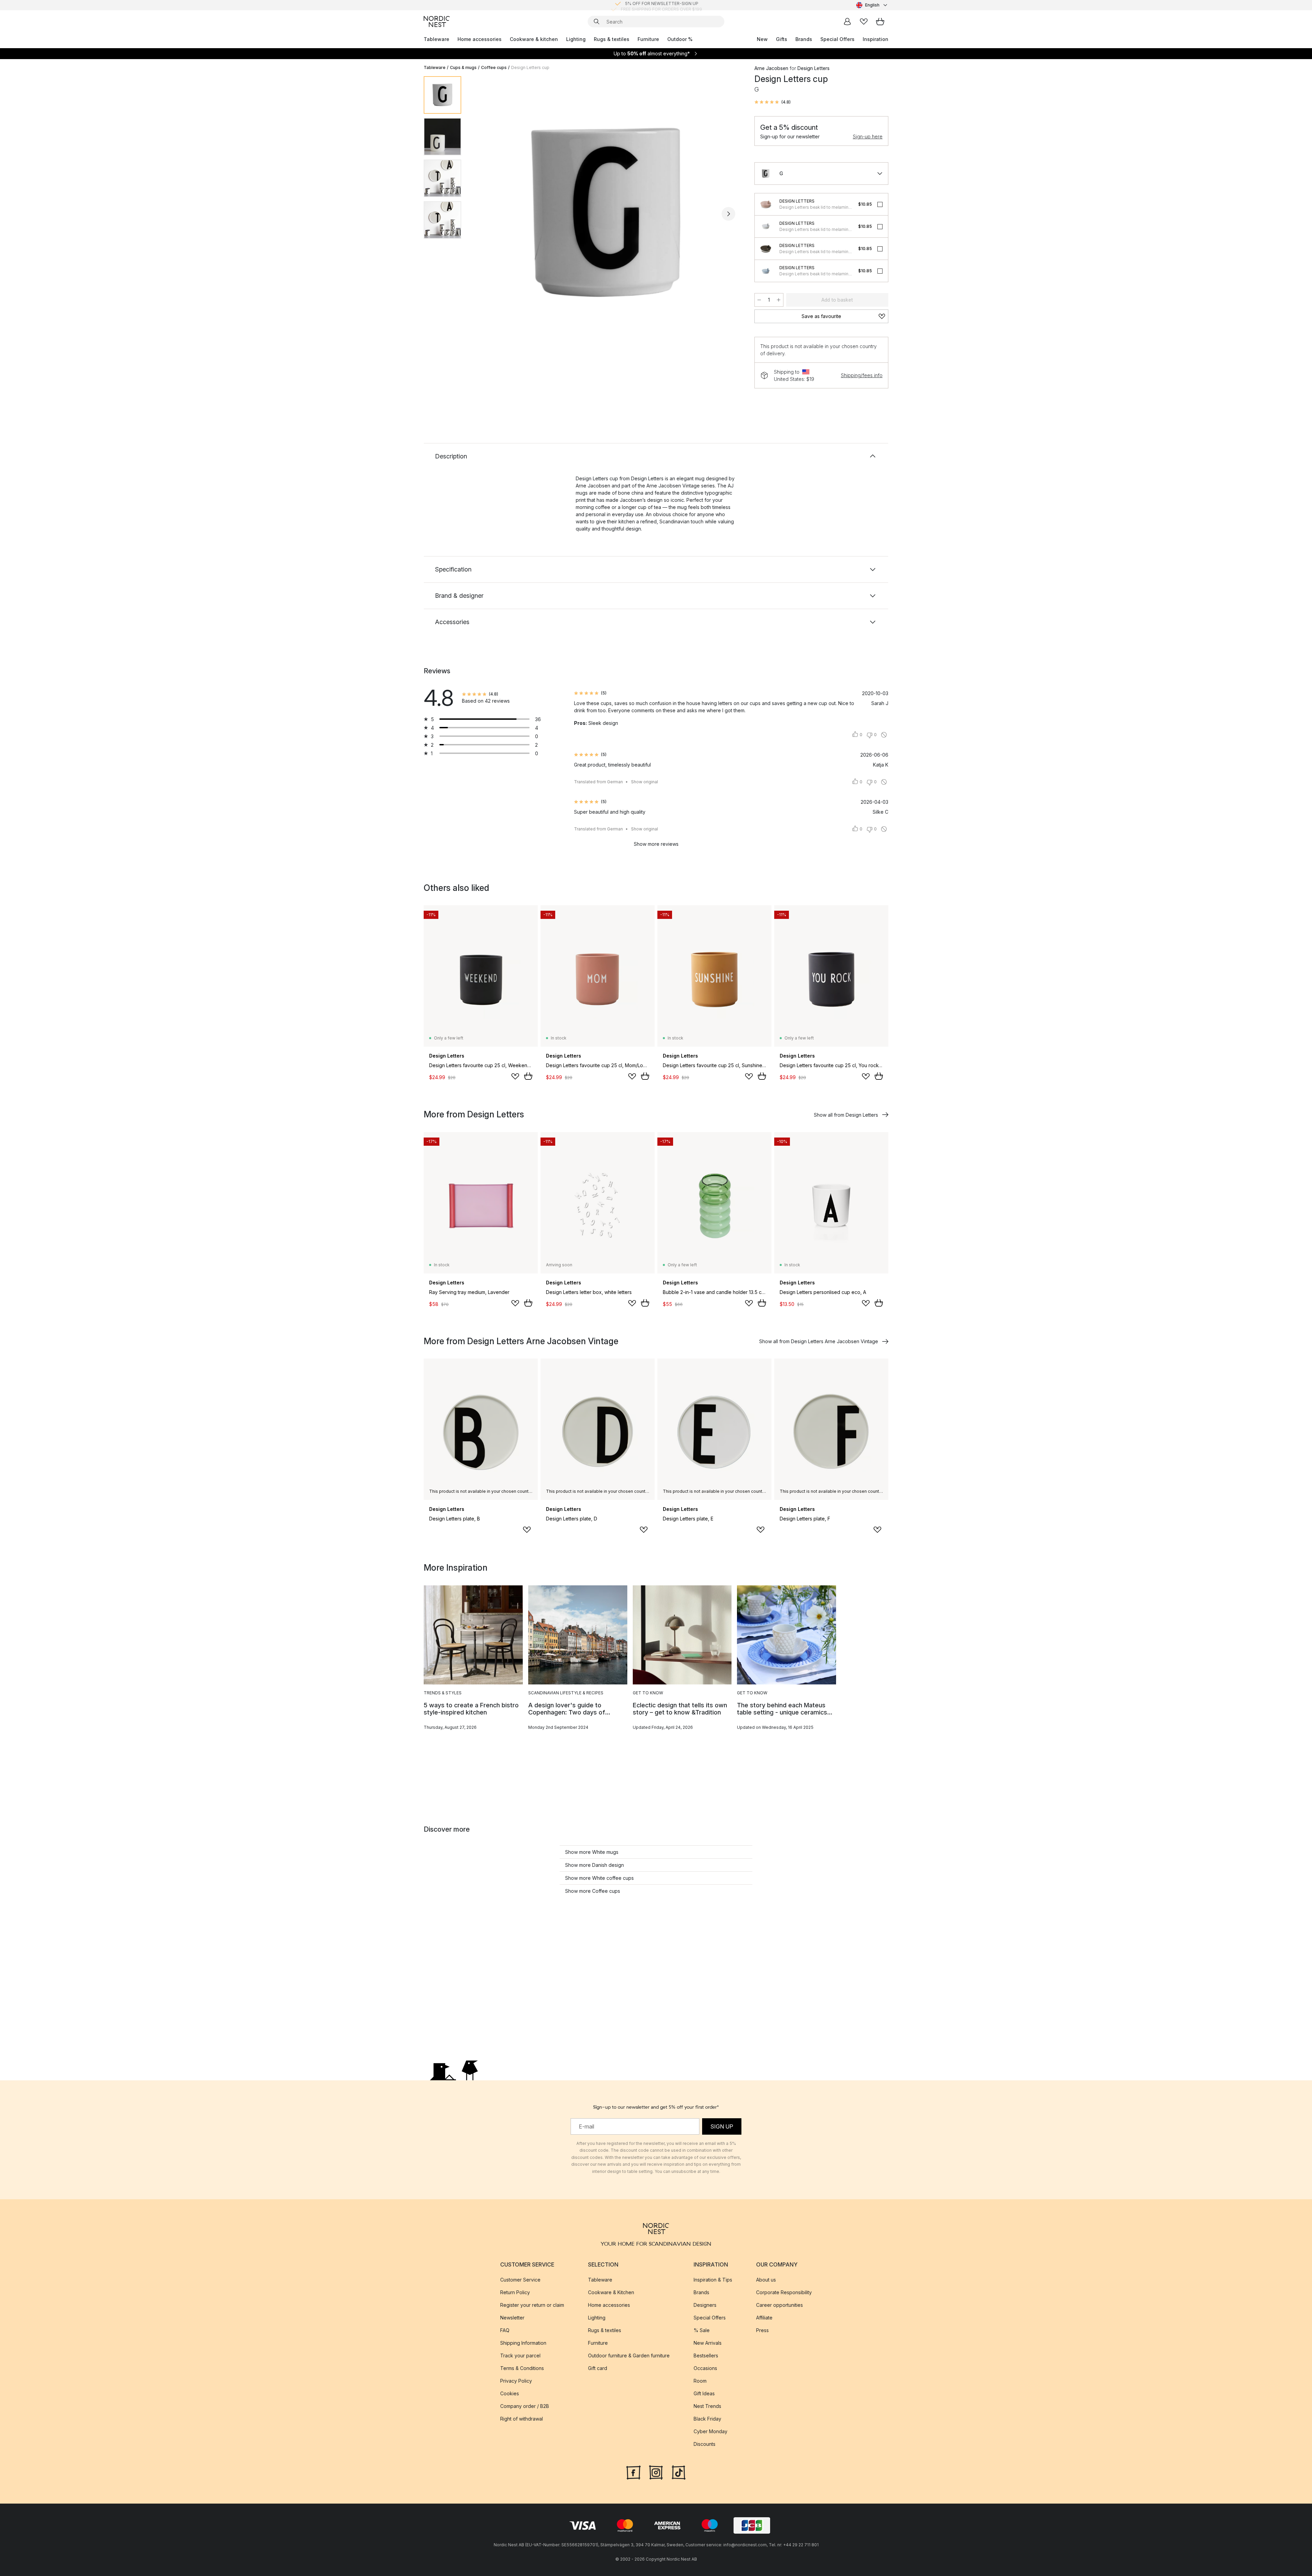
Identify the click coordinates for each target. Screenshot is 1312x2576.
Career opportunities (780, 2305)
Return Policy (515, 2292)
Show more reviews (656, 844)
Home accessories (480, 39)
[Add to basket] (528, 1076)
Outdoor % (680, 39)
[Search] (597, 22)
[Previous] (484, 214)
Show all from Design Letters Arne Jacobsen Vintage (819, 1341)
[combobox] (872, 5)
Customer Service (520, 2280)
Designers (705, 2305)
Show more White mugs (592, 1852)
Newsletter (512, 2318)
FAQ (505, 2330)
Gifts (782, 39)
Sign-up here (868, 136)
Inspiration (876, 39)
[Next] (728, 214)
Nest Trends (707, 2406)
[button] (773, 102)
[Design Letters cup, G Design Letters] (606, 213)
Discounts (705, 2444)
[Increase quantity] (779, 300)
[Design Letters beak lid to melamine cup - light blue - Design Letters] (766, 271)
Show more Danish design (594, 1865)
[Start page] (437, 22)
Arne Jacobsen (771, 68)
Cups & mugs (463, 67)
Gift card (598, 2368)
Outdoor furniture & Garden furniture (629, 2355)
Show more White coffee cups (599, 1878)
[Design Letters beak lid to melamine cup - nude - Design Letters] (766, 204)
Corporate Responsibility (784, 2292)
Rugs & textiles (612, 39)
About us (766, 2280)
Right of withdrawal (522, 2419)
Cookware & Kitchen (611, 2292)
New (762, 39)
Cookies (510, 2393)
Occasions (705, 2368)
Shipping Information (523, 2343)
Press (762, 2330)
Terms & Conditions (522, 2368)
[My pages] (847, 22)
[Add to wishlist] (515, 1076)
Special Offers (837, 39)
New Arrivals (708, 2343)
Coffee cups (494, 67)
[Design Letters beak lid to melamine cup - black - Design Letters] (766, 249)
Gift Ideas (704, 2393)
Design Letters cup (530, 67)
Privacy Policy (516, 2381)
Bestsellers (706, 2355)
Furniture (648, 39)
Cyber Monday (710, 2431)
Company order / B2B (525, 2406)
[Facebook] (633, 2472)
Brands (804, 39)
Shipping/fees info (862, 375)
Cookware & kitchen (534, 39)
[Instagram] (656, 2472)
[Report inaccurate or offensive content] (884, 735)
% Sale (702, 2330)
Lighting (576, 39)
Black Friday (707, 2419)
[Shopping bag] (880, 22)
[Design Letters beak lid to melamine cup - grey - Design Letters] (766, 226)
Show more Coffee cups (593, 1891)
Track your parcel (520, 2355)
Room (700, 2381)
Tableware (436, 39)
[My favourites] (864, 22)
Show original (645, 782)
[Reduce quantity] (759, 300)
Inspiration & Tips (713, 2280)
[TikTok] (679, 2472)
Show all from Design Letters (846, 1115)
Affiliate (764, 2318)
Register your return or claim (532, 2305)
